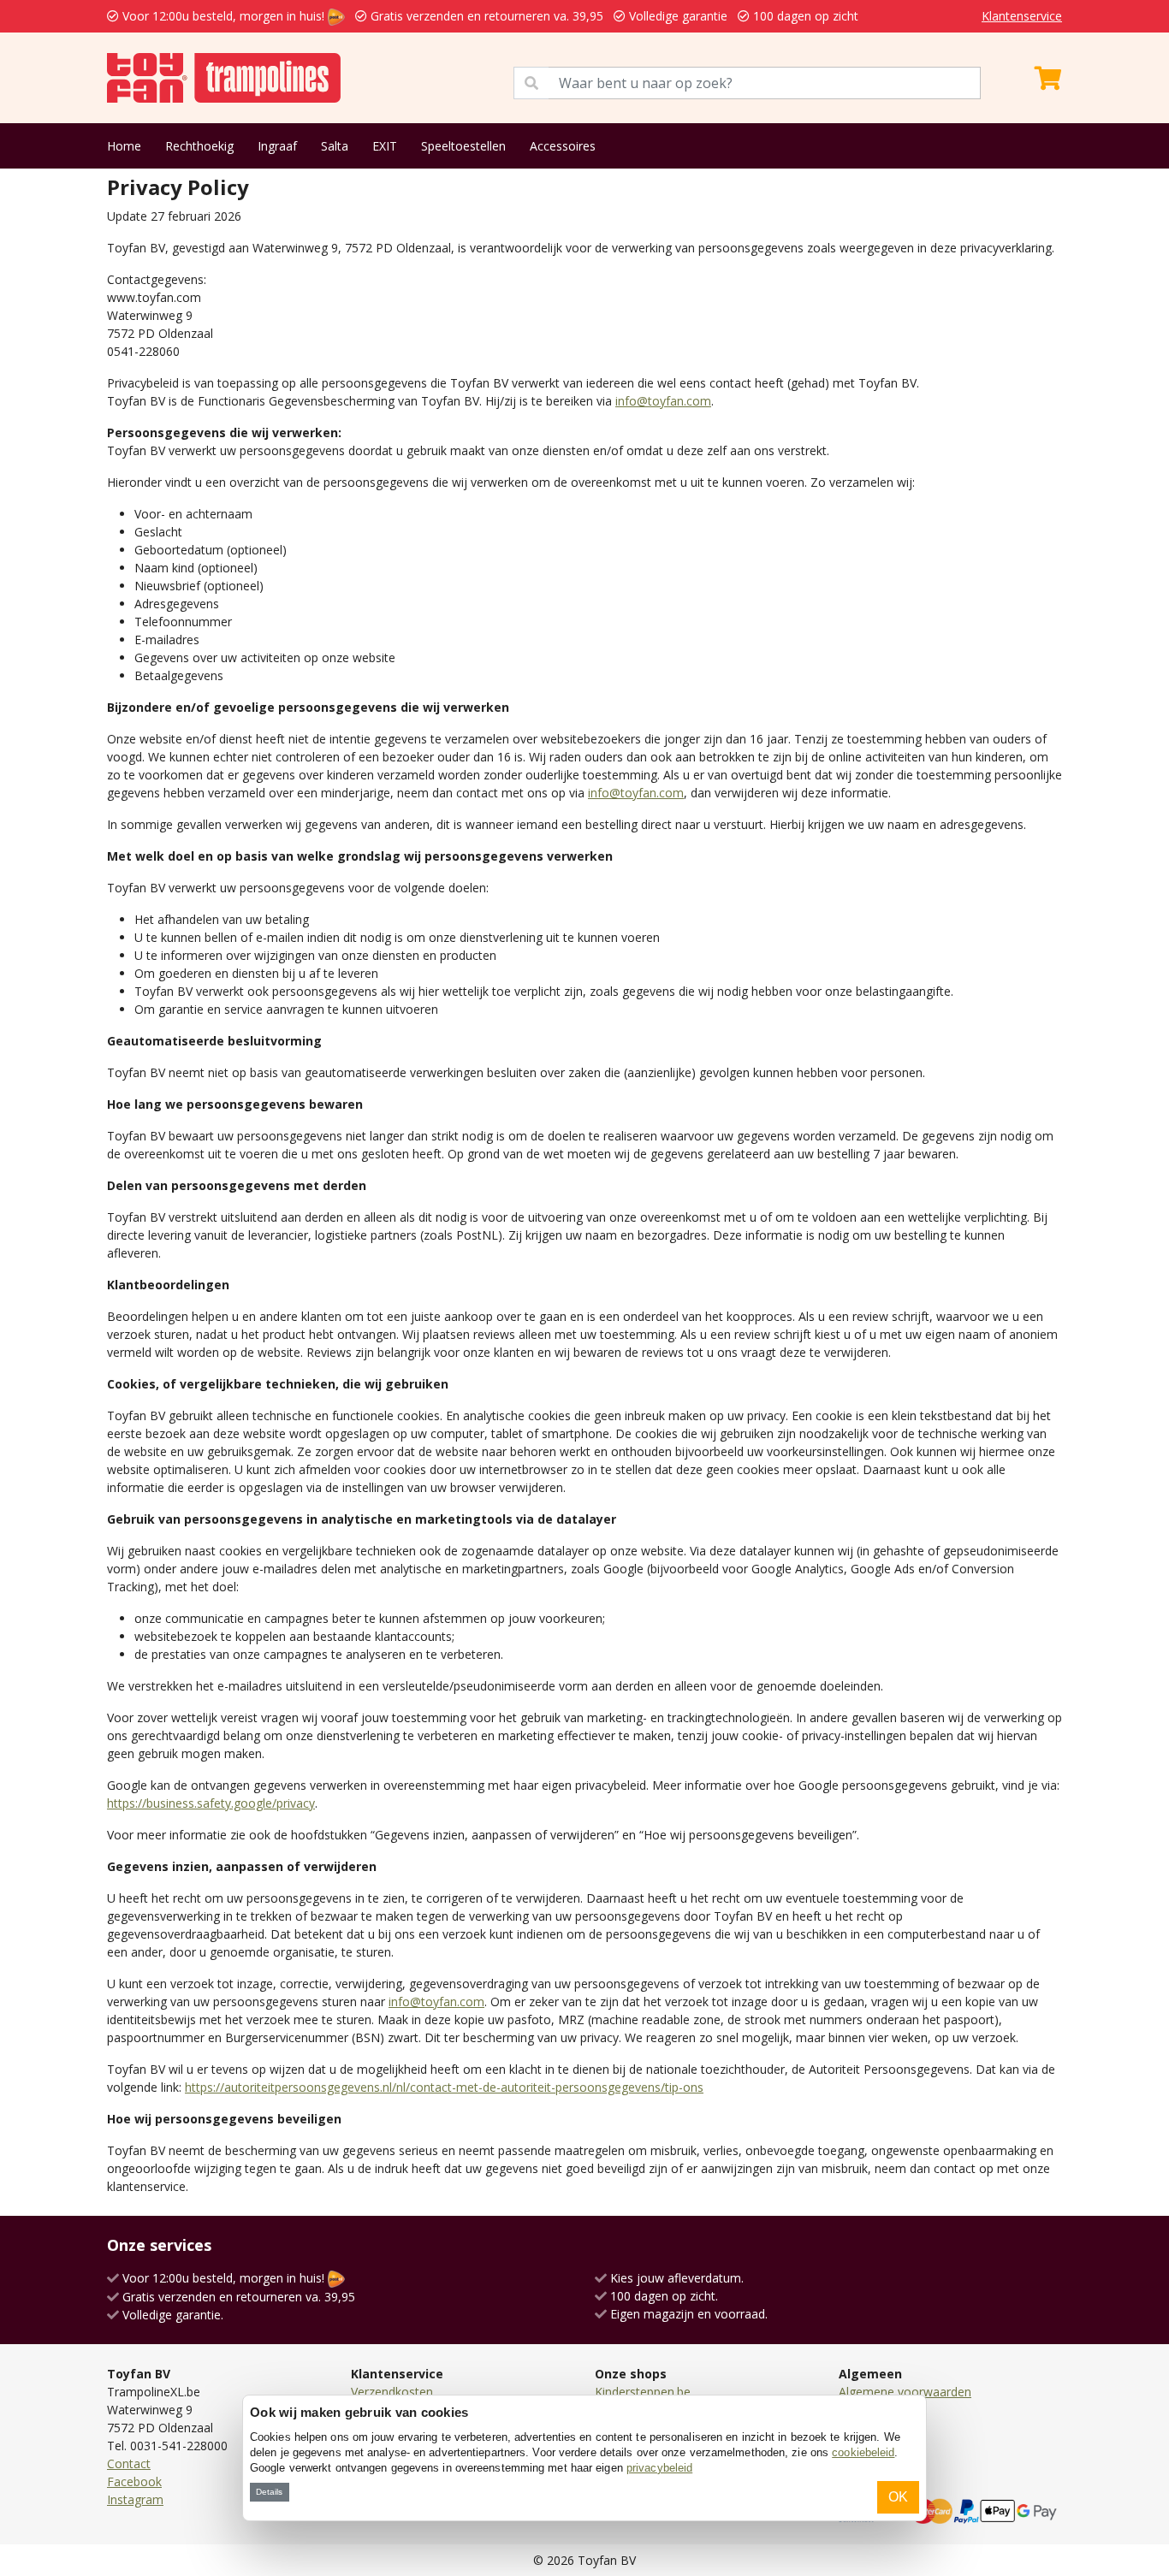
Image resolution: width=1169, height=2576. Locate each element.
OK (898, 2497)
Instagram (135, 2499)
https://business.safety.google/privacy (211, 1803)
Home (124, 146)
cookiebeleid (863, 2452)
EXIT (385, 146)
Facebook (134, 2481)
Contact (129, 2463)
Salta (335, 146)
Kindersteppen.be (643, 2392)
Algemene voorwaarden (905, 2392)
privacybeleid (659, 2468)
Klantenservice (1022, 16)
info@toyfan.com (663, 401)
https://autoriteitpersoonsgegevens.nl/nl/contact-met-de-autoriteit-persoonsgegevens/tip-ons (444, 2087)
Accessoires (563, 146)
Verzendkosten (392, 2392)
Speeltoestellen (463, 146)
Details (269, 2492)
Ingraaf (277, 146)
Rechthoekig (199, 146)
